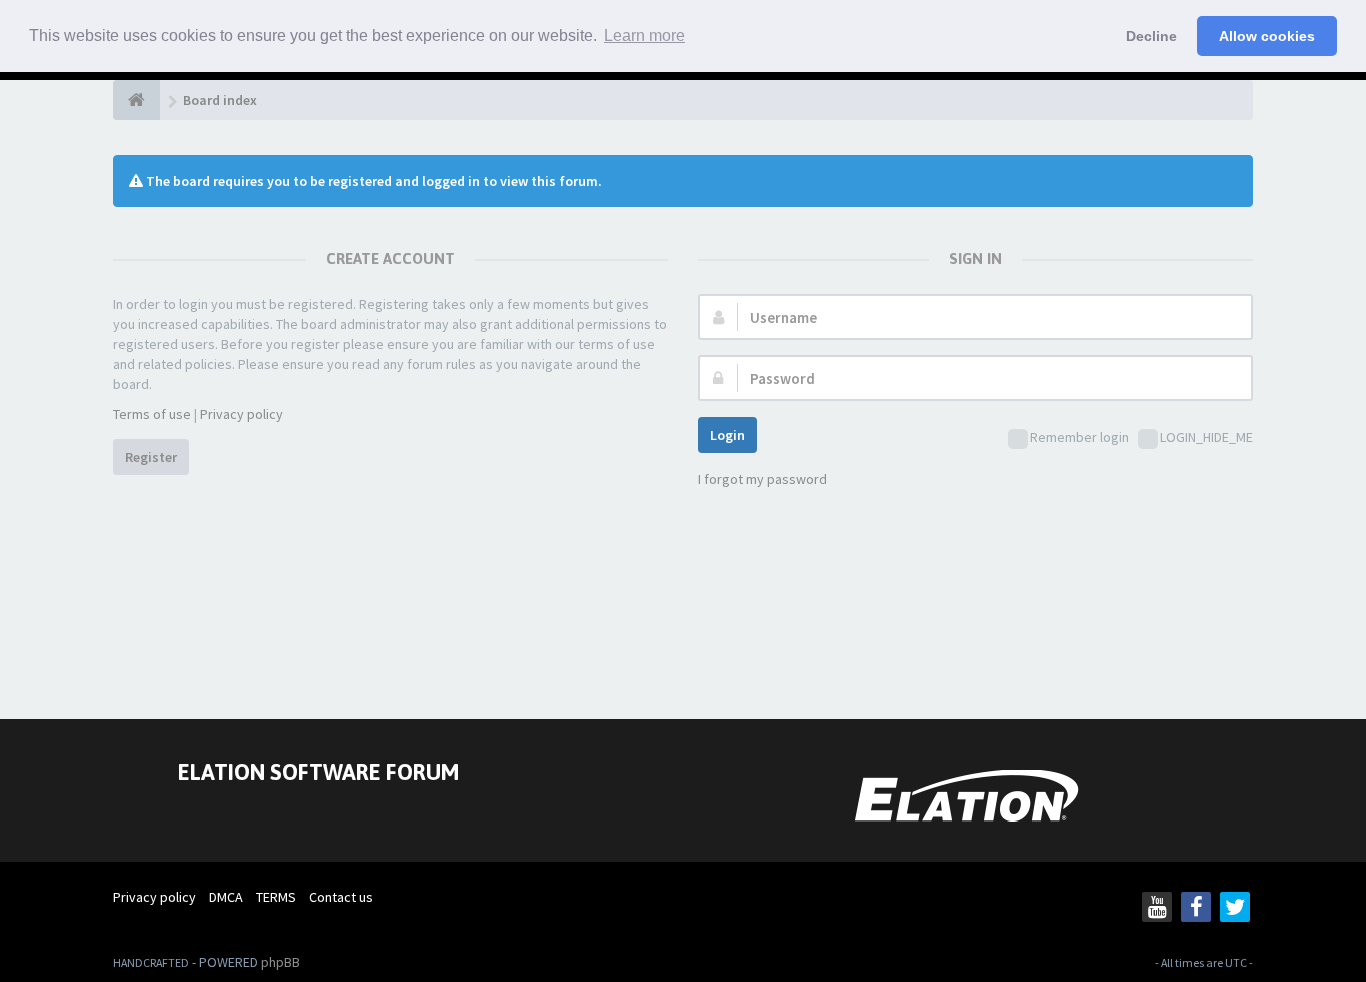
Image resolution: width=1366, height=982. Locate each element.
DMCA (226, 897)
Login (727, 435)
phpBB (280, 962)
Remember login (1079, 437)
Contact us (341, 897)
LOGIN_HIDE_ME (1206, 437)
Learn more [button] (644, 35)
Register (151, 457)
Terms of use (152, 414)
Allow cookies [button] (1267, 36)
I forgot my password (762, 479)
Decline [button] (1151, 36)
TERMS (276, 897)
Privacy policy (241, 414)
